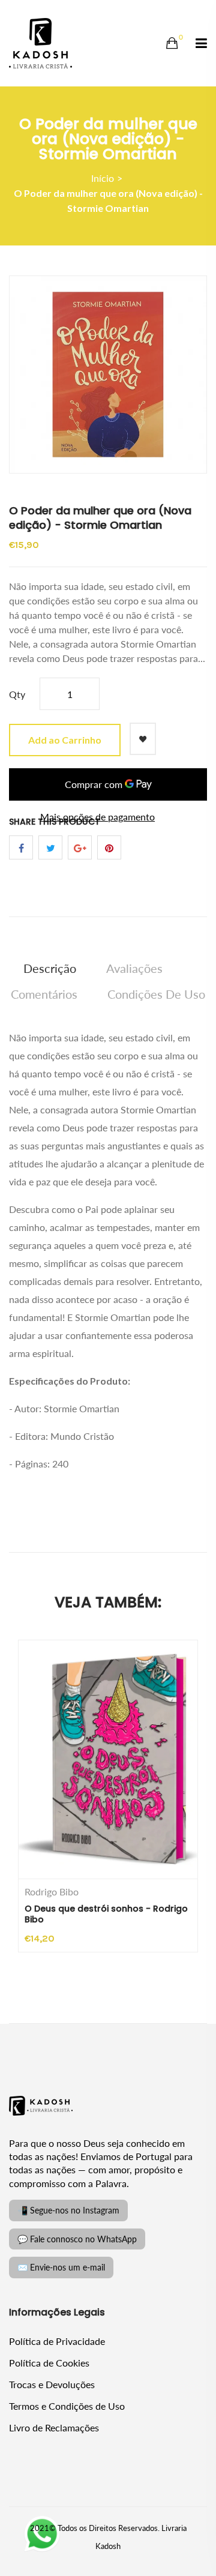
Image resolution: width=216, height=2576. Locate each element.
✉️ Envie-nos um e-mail (61, 2267)
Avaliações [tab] (134, 968)
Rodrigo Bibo (52, 1892)
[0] (172, 43)
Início (103, 178)
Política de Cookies (49, 2363)
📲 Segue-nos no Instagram (68, 2210)
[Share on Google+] (80, 847)
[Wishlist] (143, 739)
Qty (17, 694)
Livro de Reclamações (54, 2427)
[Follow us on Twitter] (50, 847)
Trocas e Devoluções (52, 2384)
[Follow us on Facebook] (21, 847)
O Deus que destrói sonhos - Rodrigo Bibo (106, 1914)
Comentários (44, 994)
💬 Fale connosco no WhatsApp (77, 2239)
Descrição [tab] (50, 968)
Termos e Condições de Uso (67, 2406)
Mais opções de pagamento (97, 817)
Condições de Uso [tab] (156, 994)
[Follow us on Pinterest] (109, 847)
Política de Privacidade (57, 2341)
